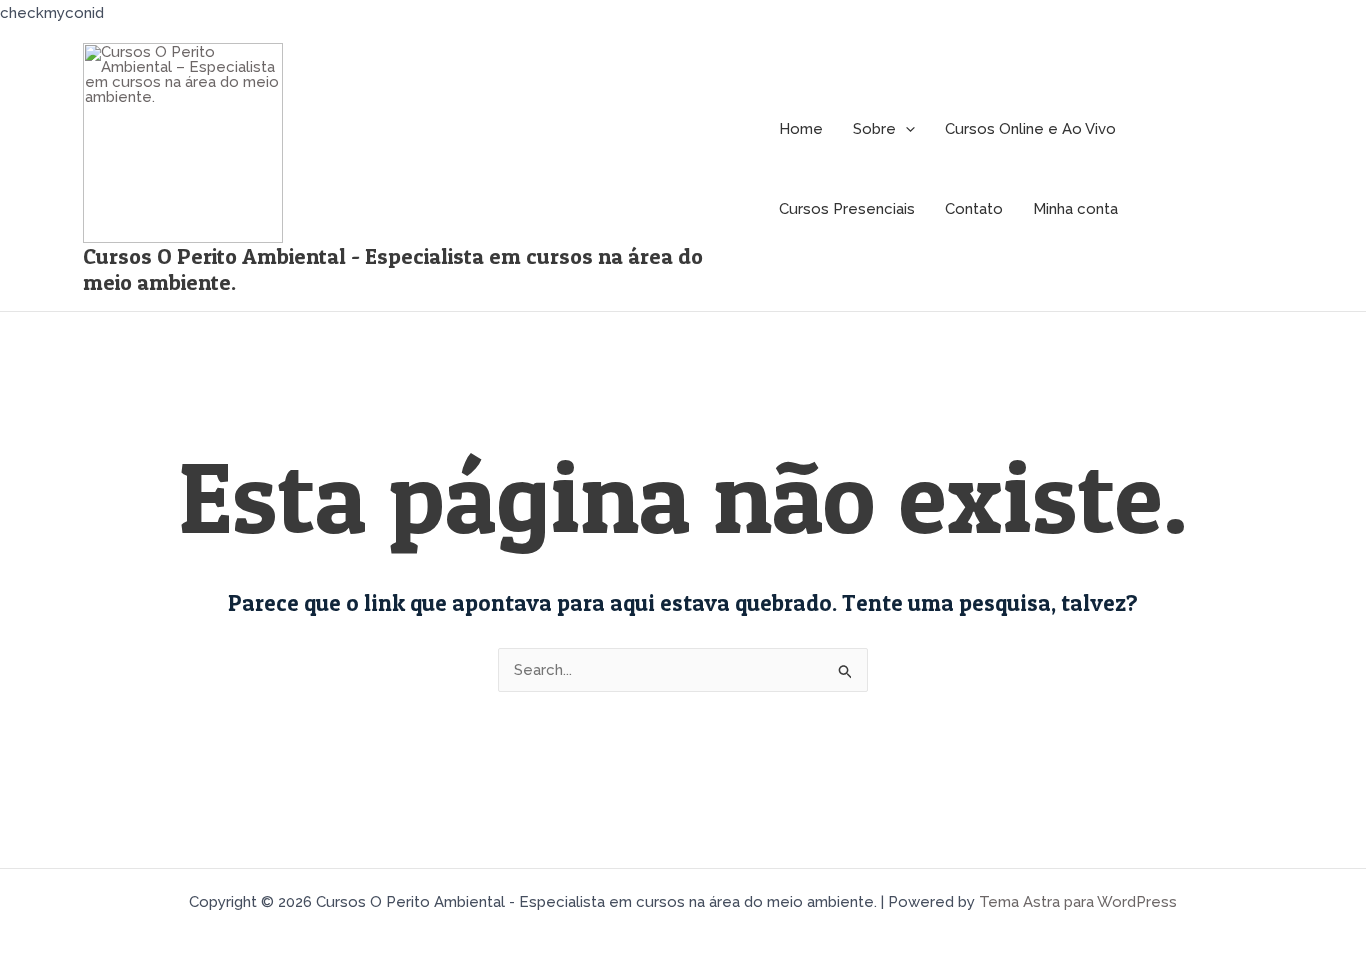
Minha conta (1075, 209)
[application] (905, 129)
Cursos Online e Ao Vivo (1030, 129)
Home (801, 129)
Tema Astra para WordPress (1078, 902)
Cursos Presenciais (847, 209)
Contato (974, 209)
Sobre (874, 129)
